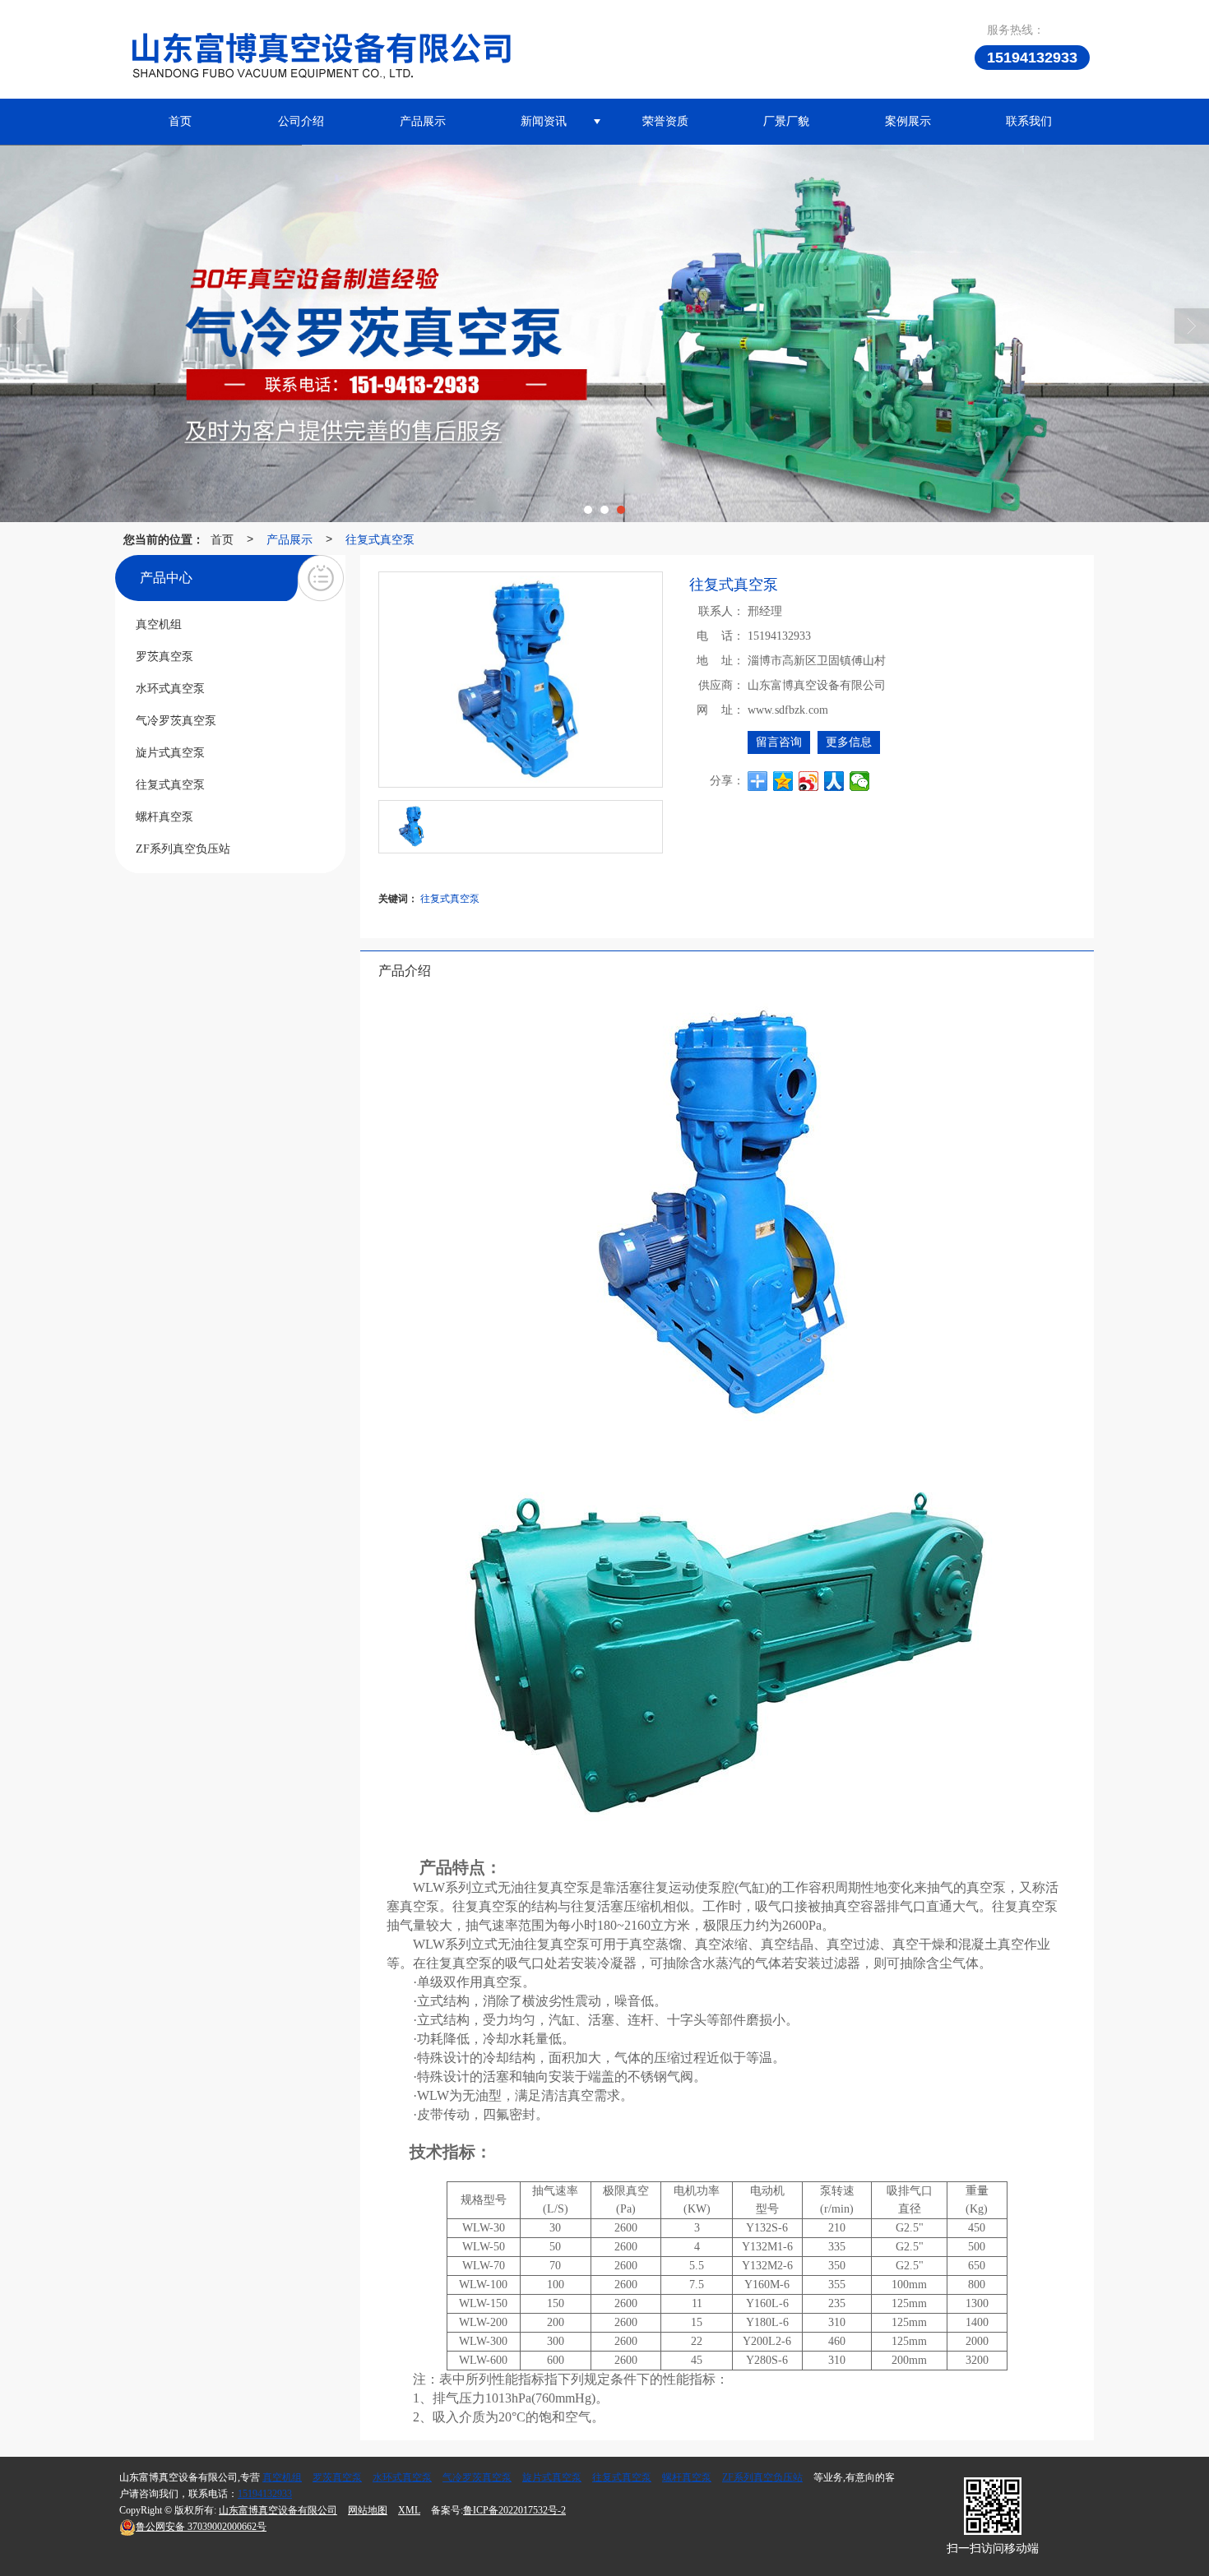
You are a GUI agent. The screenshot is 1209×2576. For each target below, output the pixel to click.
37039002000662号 (201, 2527)
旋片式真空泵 (552, 2477)
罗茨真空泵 (337, 2477)
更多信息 (849, 742)
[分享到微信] (860, 781)
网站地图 (368, 2510)
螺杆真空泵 (687, 2477)
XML (409, 2510)
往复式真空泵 (380, 539)
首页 (180, 121)
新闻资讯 (544, 121)
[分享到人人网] (834, 781)
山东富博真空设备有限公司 (278, 2510)
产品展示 (423, 121)
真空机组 (282, 2477)
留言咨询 (779, 742)
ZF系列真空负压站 (762, 2477)
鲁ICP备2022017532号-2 (514, 2510)
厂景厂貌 (786, 121)
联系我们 (1029, 121)
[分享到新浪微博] (809, 781)
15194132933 (265, 2494)
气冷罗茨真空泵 (477, 2477)
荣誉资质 (665, 121)
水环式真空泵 (402, 2477)
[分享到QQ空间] (783, 781)
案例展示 (908, 121)
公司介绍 (301, 121)
